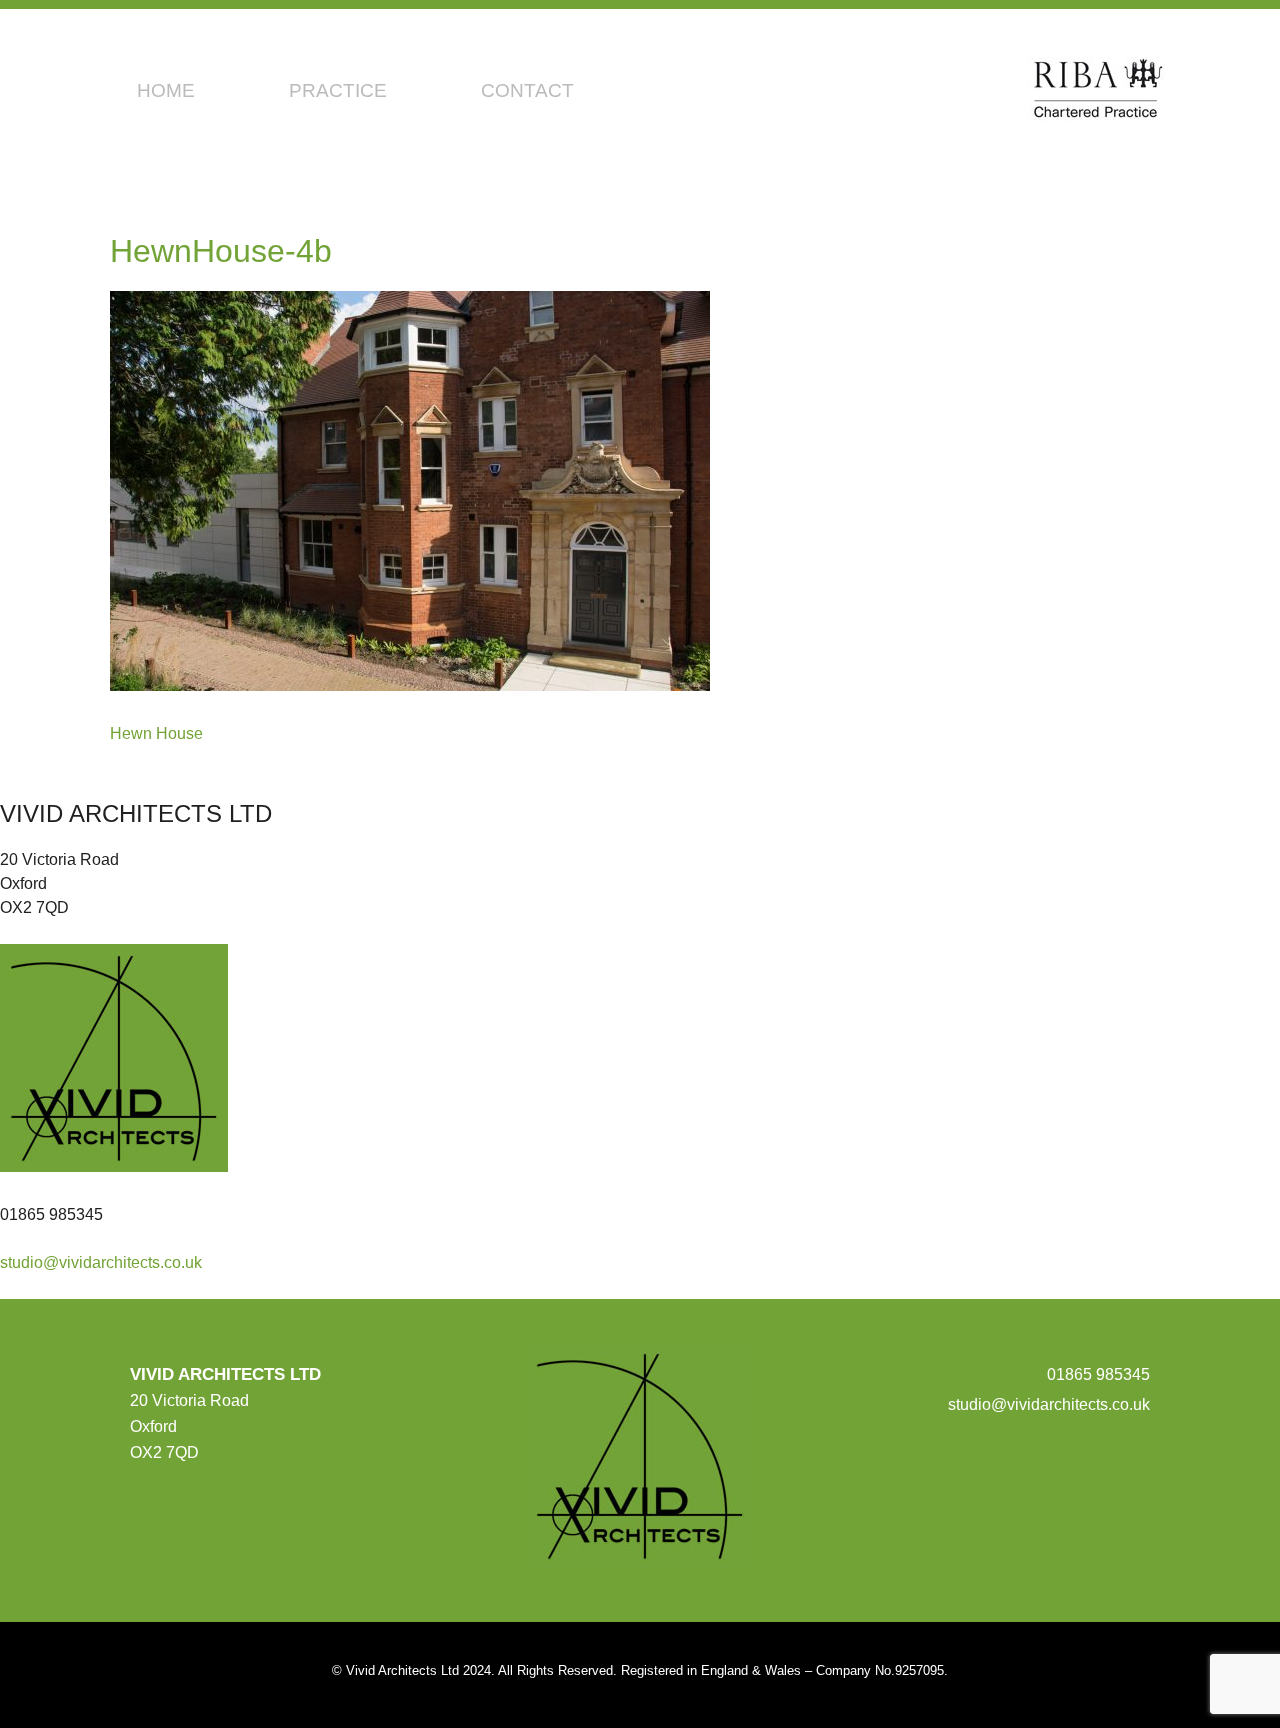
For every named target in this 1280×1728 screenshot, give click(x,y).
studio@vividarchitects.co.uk (101, 1262)
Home (166, 90)
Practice (338, 90)
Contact (527, 90)
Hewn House (156, 733)
